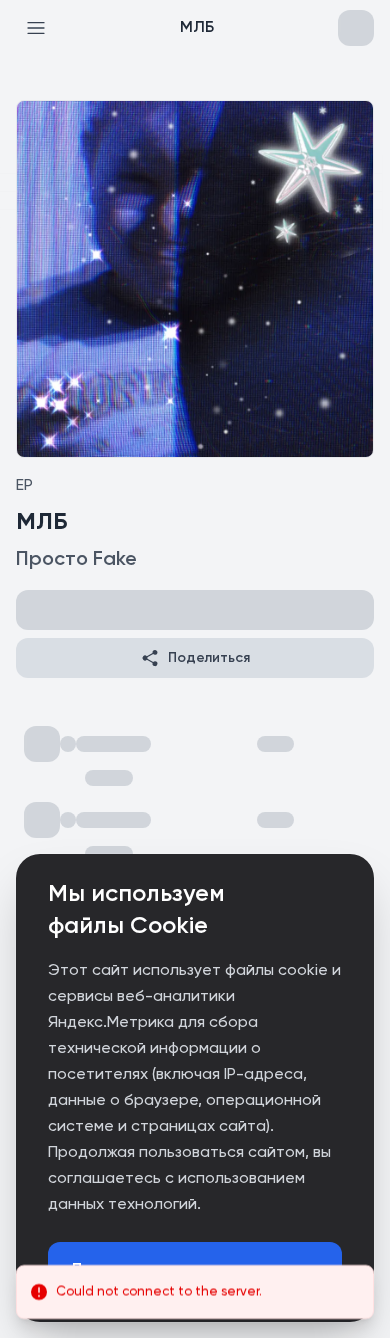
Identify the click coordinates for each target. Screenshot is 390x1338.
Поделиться (209, 658)
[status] (195, 1292)
